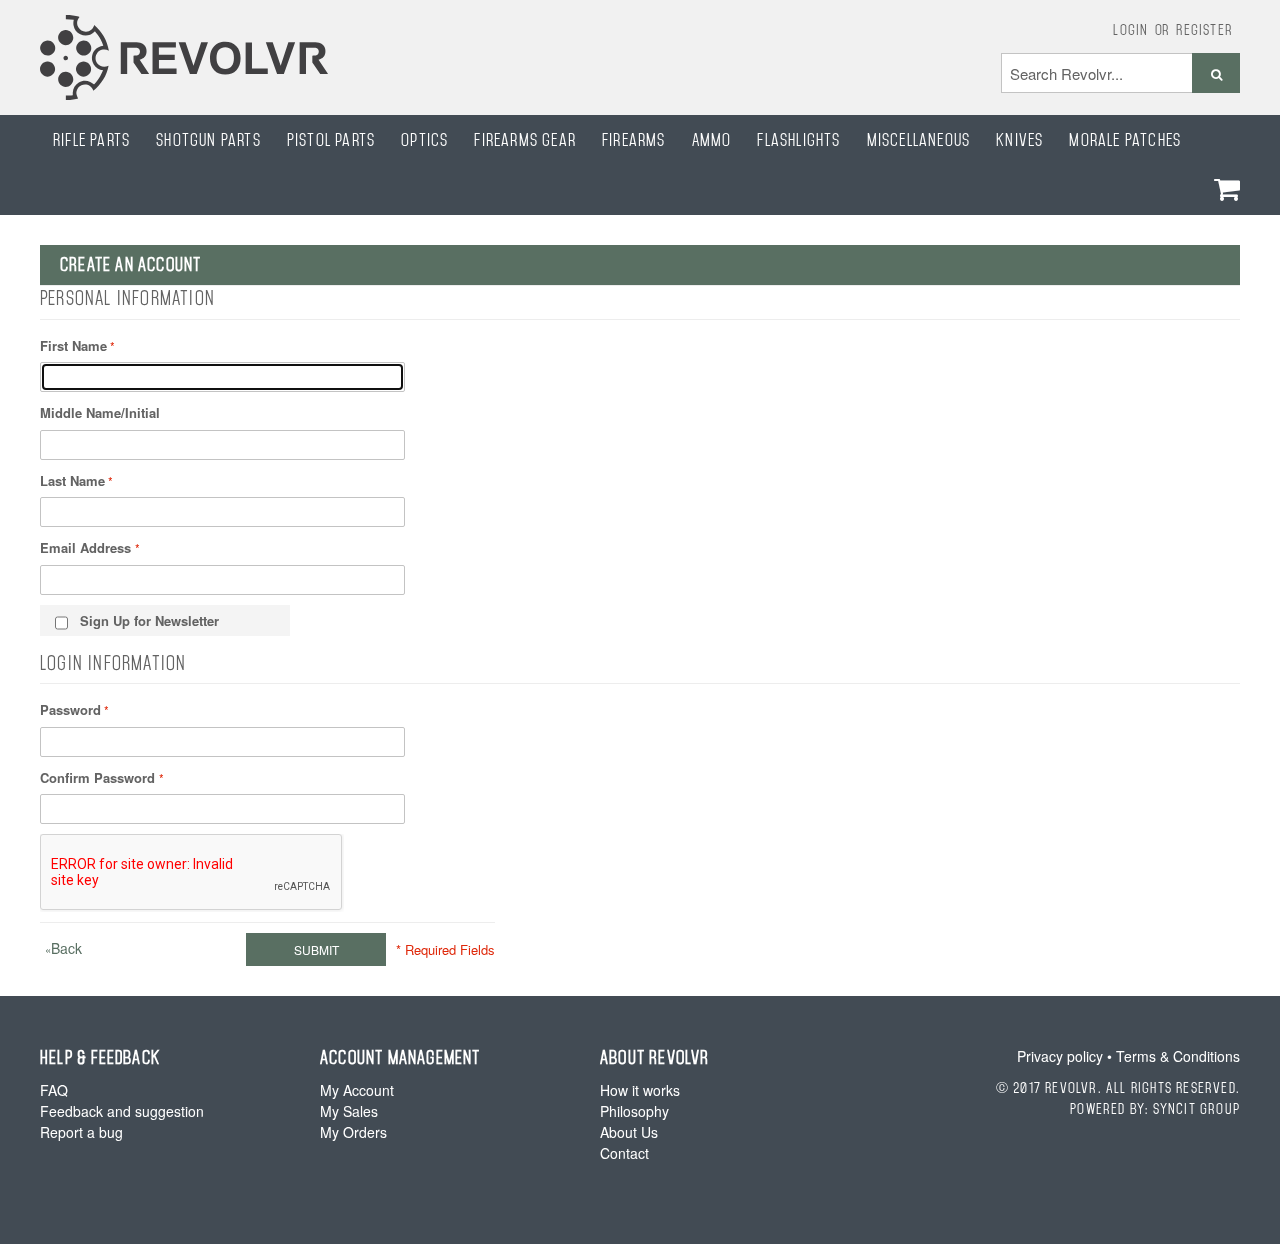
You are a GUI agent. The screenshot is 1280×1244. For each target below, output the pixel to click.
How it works (640, 1090)
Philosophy (634, 1111)
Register (1204, 29)
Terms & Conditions (1178, 1056)
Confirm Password (99, 777)
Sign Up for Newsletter (149, 620)
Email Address (87, 547)
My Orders (353, 1132)
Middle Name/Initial (100, 412)
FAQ (54, 1090)
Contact (624, 1153)
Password (70, 709)
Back (63, 948)
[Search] (1216, 73)
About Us (629, 1132)
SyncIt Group (1196, 1108)
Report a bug (81, 1132)
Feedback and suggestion (122, 1111)
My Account (357, 1090)
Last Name (72, 480)
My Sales (349, 1111)
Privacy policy (1060, 1056)
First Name (73, 345)
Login (1130, 29)
